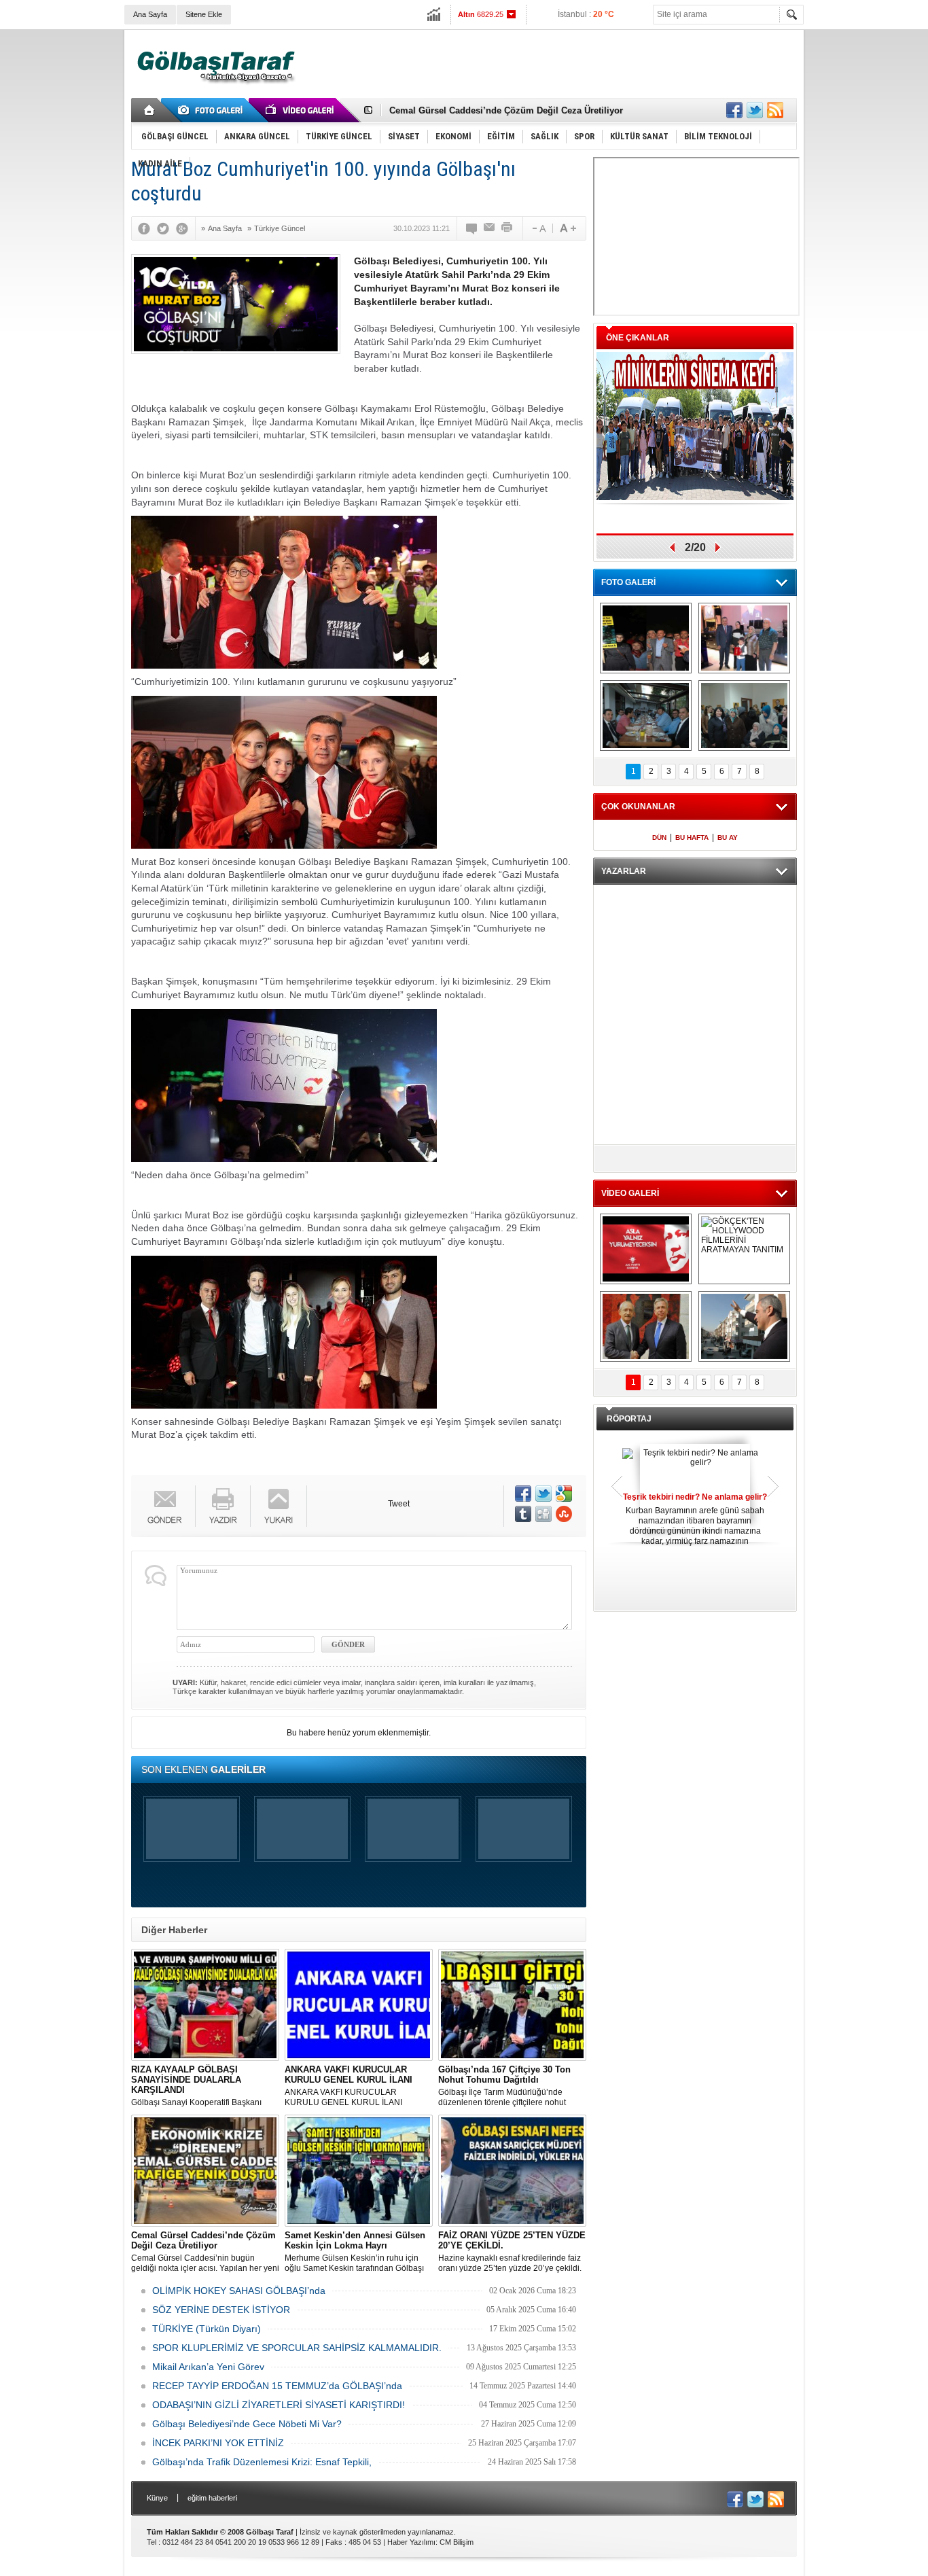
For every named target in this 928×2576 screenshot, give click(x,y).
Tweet (399, 1504)
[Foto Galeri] (213, 110)
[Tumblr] (523, 1514)
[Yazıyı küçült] (538, 228)
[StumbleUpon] (564, 1514)
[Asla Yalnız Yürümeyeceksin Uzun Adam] (646, 1249)
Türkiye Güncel (280, 228)
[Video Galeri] (301, 110)
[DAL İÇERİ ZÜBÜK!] (646, 1326)
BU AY (728, 837)
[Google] (185, 228)
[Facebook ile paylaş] (734, 110)
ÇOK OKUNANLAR (638, 807)
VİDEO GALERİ (630, 1193)
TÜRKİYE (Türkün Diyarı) (207, 2329)
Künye (157, 2498)
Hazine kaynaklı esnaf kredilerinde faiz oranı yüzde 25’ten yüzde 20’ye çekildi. (512, 2252)
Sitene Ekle (204, 14)
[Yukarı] (279, 1506)
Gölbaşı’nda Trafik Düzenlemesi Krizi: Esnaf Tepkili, (262, 2462)
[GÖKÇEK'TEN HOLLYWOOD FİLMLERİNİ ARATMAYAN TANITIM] (744, 1249)
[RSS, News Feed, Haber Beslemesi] (775, 110)
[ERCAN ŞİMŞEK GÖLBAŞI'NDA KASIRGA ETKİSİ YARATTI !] (744, 1326)
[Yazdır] (507, 228)
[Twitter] (166, 228)
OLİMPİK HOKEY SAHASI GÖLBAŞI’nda (239, 2291)
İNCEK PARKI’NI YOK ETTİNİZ (218, 2443)
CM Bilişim (457, 2542)
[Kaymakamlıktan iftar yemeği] (744, 638)
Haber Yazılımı (411, 2542)
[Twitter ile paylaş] (755, 110)
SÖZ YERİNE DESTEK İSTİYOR (221, 2310)
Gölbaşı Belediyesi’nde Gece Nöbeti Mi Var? (247, 2424)
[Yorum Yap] (472, 228)
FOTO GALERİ (628, 582)
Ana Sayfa (150, 14)
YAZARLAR (624, 871)
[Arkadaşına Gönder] (490, 228)
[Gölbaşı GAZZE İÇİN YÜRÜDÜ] (646, 638)
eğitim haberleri (212, 2498)
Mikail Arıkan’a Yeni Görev (208, 2367)
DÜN (659, 837)
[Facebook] (147, 228)
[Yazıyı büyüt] (568, 228)
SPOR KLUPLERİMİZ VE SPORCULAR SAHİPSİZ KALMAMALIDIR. (297, 2348)
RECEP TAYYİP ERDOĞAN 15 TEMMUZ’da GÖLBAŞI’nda (277, 2386)
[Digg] (543, 1514)
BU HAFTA (692, 837)
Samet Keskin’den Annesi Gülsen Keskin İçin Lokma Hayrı (512, 110)
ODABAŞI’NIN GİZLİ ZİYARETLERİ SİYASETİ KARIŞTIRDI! (279, 2405)
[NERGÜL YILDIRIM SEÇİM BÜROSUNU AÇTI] (744, 716)
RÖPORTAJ (629, 1419)
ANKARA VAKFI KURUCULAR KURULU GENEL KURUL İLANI (349, 2086)
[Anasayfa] (150, 110)
